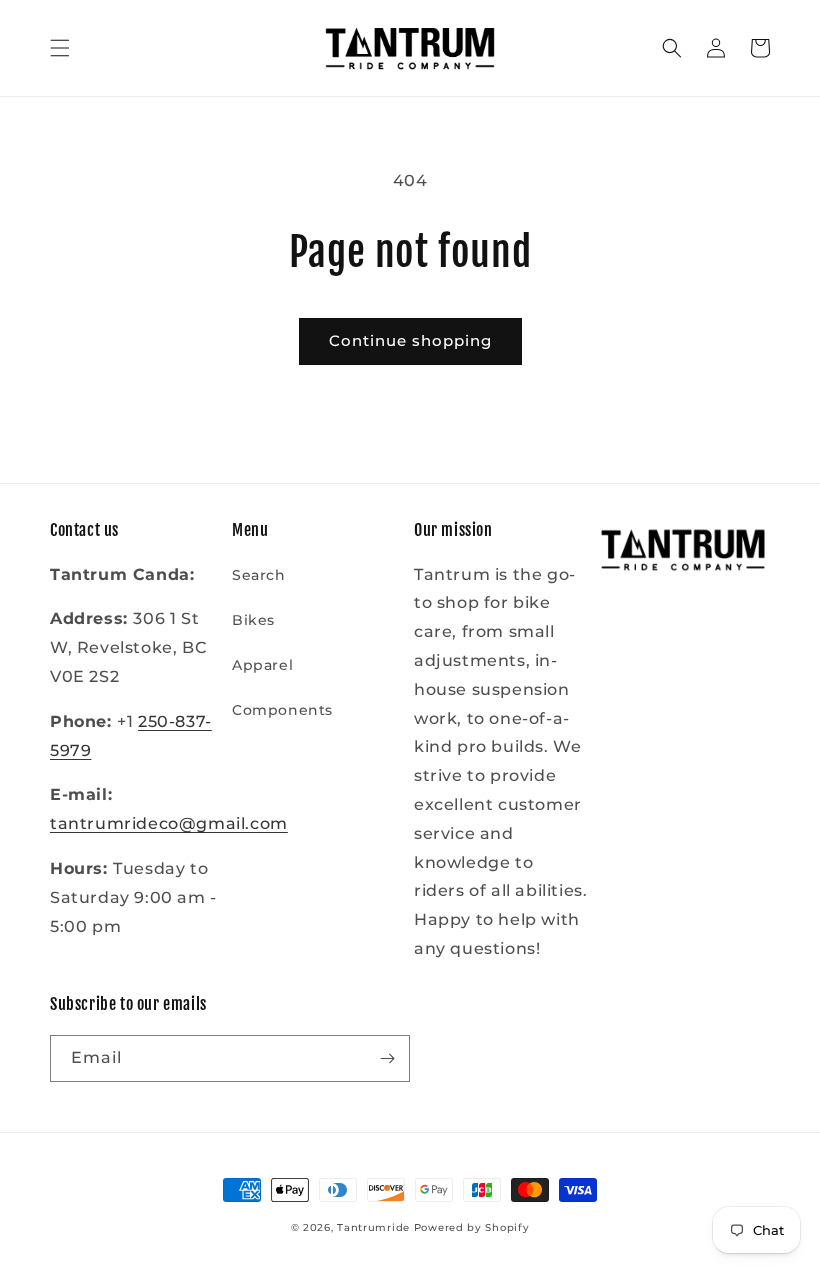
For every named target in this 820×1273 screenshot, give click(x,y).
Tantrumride (373, 1227)
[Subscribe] (387, 1058)
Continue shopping (410, 340)
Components (282, 710)
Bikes (253, 620)
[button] (60, 48)
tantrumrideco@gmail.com (169, 823)
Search (259, 575)
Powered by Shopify (472, 1227)
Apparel (262, 665)
